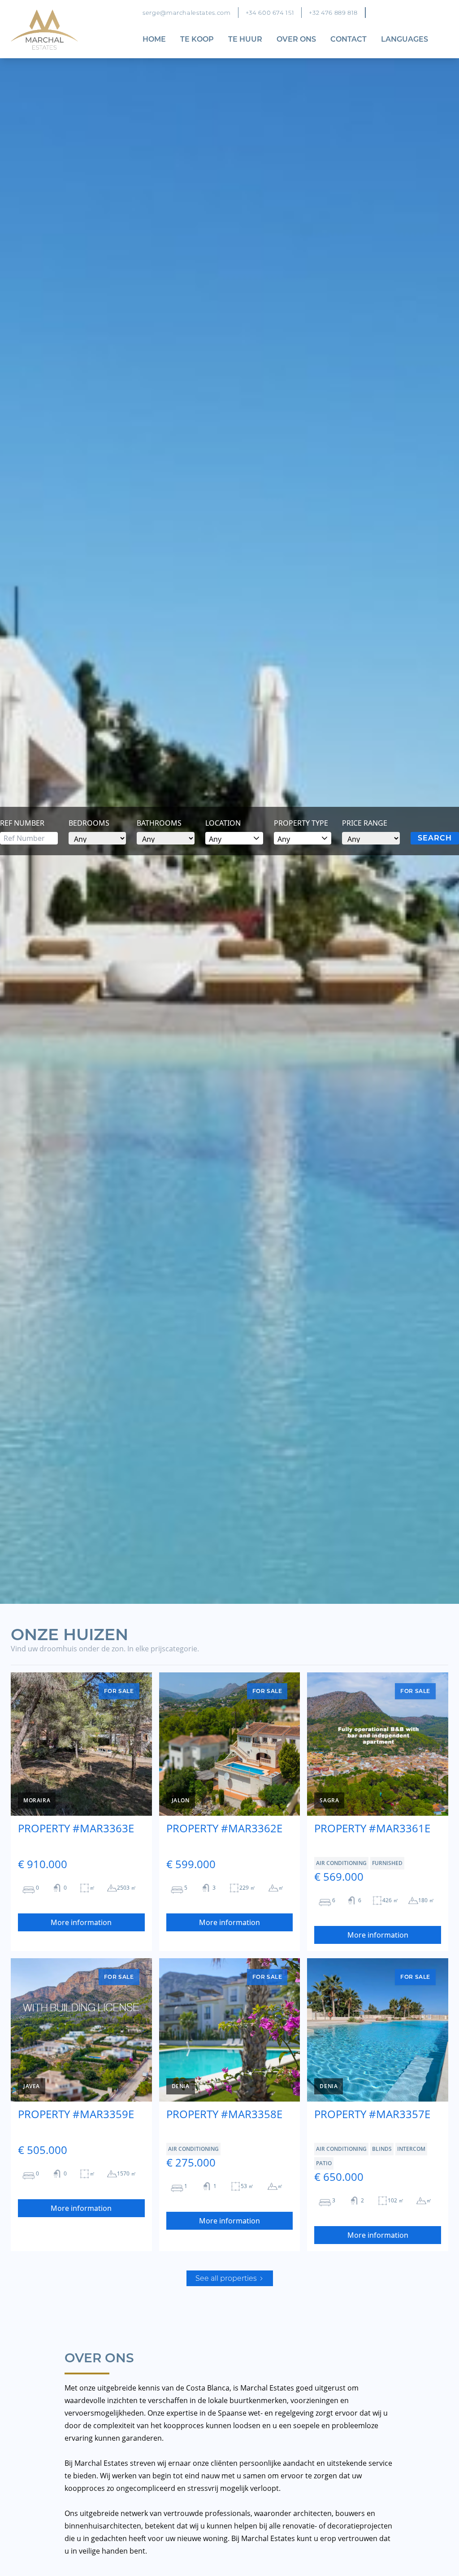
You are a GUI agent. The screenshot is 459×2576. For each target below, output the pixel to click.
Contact (349, 39)
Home (154, 39)
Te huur (245, 39)
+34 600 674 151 (270, 13)
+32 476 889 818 (333, 13)
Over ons (296, 39)
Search (435, 838)
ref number (22, 823)
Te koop (197, 39)
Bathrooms (159, 823)
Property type (301, 823)
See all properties (227, 2278)
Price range (365, 823)
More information (81, 1922)
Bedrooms (89, 823)
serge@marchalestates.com (187, 13)
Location (223, 823)
